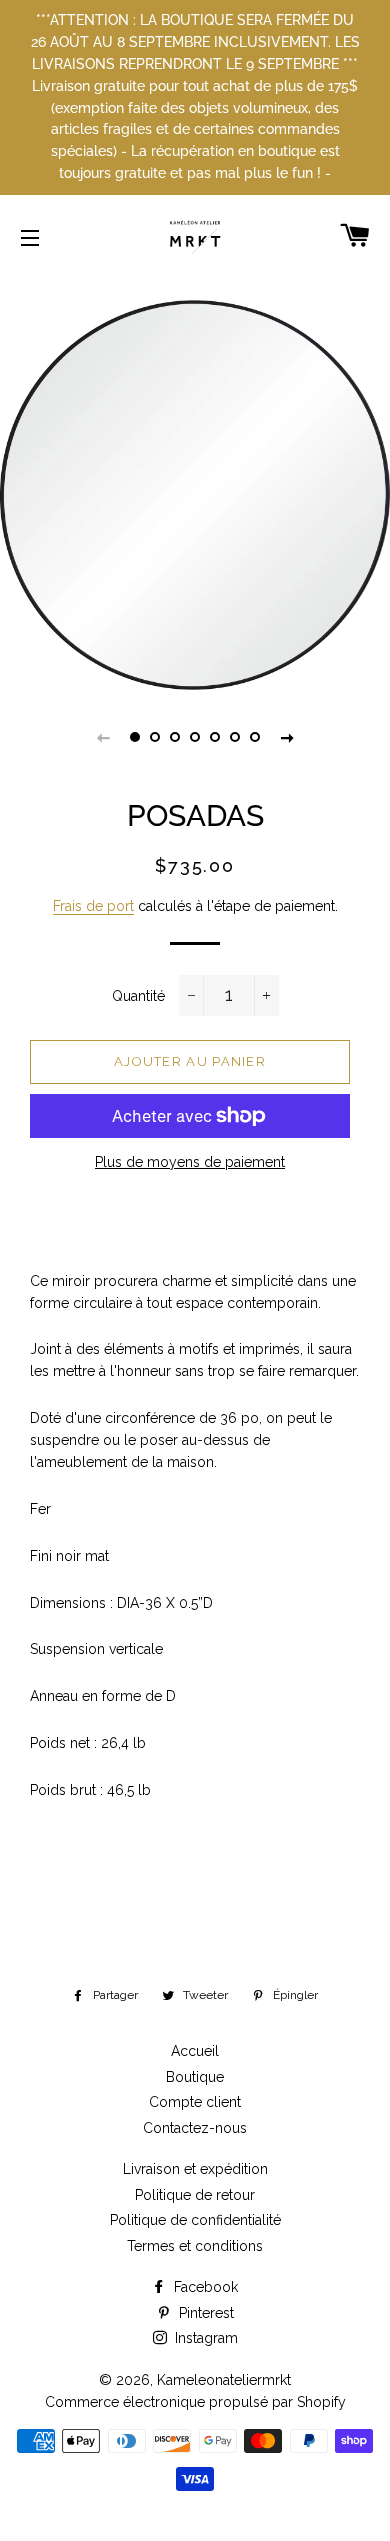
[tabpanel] (195, 495)
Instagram (204, 2338)
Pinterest (204, 2313)
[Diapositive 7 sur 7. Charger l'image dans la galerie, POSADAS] (255, 737)
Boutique (195, 2077)
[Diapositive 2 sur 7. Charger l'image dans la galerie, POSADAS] (155, 737)
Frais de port (93, 906)
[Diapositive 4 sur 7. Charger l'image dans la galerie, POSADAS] (195, 737)
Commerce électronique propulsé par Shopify (195, 2402)
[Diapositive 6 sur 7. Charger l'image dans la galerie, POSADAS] (235, 737)
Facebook (204, 2287)
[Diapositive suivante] (287, 737)
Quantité (138, 996)
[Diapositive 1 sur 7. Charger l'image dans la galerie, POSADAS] (135, 737)
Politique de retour (195, 2195)
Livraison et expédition (195, 2169)
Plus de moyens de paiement (190, 1162)
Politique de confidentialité (195, 2220)
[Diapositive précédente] (103, 737)
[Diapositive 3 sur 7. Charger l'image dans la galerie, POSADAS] (175, 737)
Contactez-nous (195, 2128)
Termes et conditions (195, 2246)
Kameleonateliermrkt (224, 2380)
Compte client (195, 2102)
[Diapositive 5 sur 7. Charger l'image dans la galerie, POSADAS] (215, 737)
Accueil (195, 2051)
